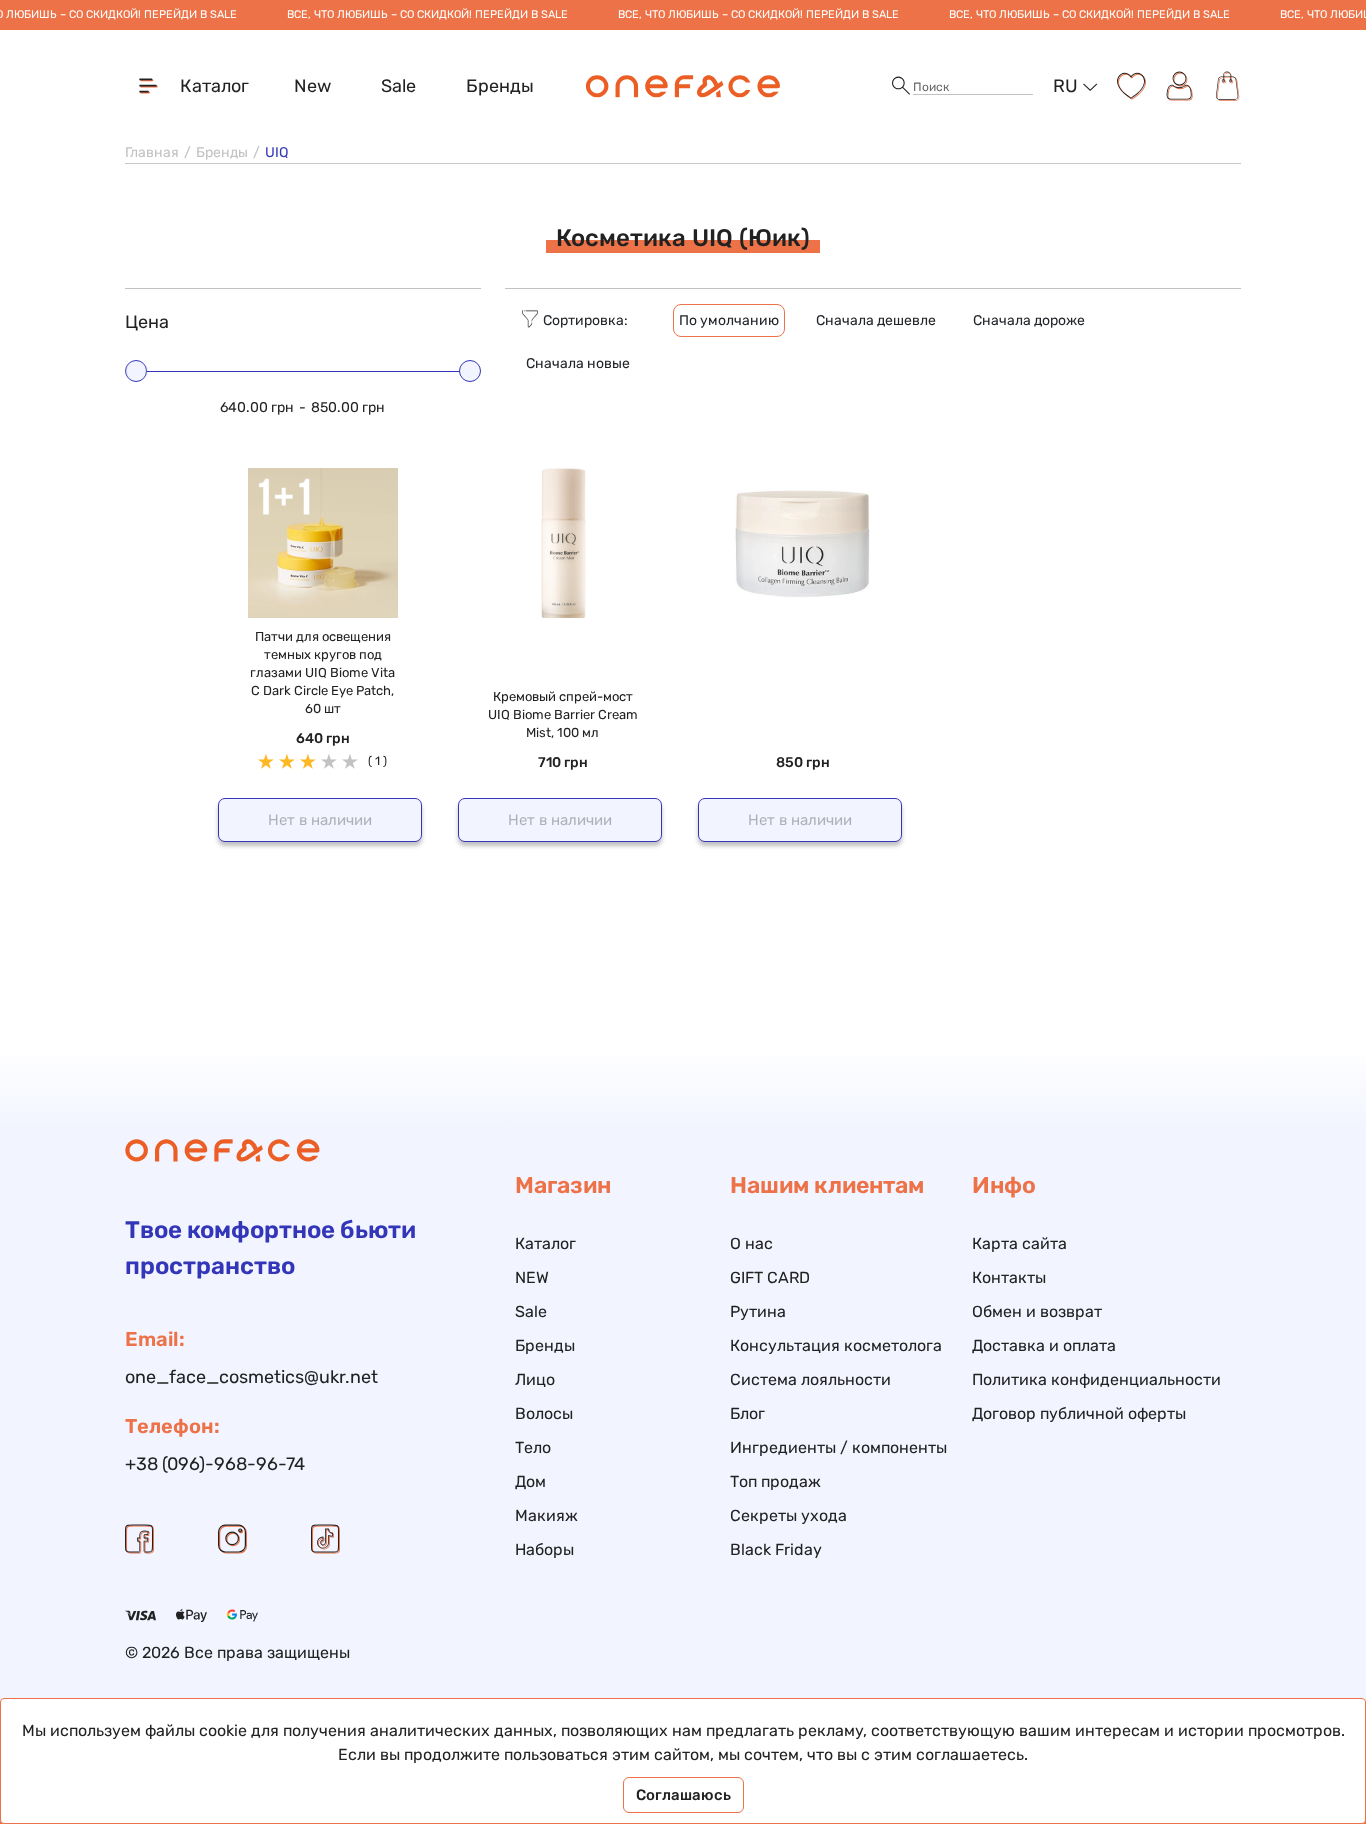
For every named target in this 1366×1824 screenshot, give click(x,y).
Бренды (500, 86)
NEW (532, 1277)
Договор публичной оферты (1079, 1413)
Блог (747, 1413)
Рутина (758, 1311)
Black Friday (776, 1549)
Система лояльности (810, 1379)
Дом (530, 1481)
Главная (152, 152)
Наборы (544, 1549)
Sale (398, 86)
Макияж (546, 1515)
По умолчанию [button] (729, 320)
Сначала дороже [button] (1029, 320)
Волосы (544, 1413)
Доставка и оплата (1044, 1345)
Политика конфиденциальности (1096, 1379)
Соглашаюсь (683, 1795)
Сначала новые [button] (578, 363)
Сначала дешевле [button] (876, 320)
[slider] (136, 371)
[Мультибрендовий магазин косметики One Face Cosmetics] (683, 86)
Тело (533, 1447)
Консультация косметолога (836, 1345)
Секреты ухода (788, 1515)
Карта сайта (1019, 1243)
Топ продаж (775, 1481)
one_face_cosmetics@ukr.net (251, 1377)
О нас (751, 1243)
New (312, 86)
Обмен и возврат (1037, 1311)
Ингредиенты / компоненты (838, 1447)
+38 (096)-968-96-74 (215, 1464)
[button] (901, 86)
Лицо (535, 1379)
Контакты (1009, 1277)
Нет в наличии (320, 820)
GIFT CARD (770, 1277)
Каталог (545, 1243)
